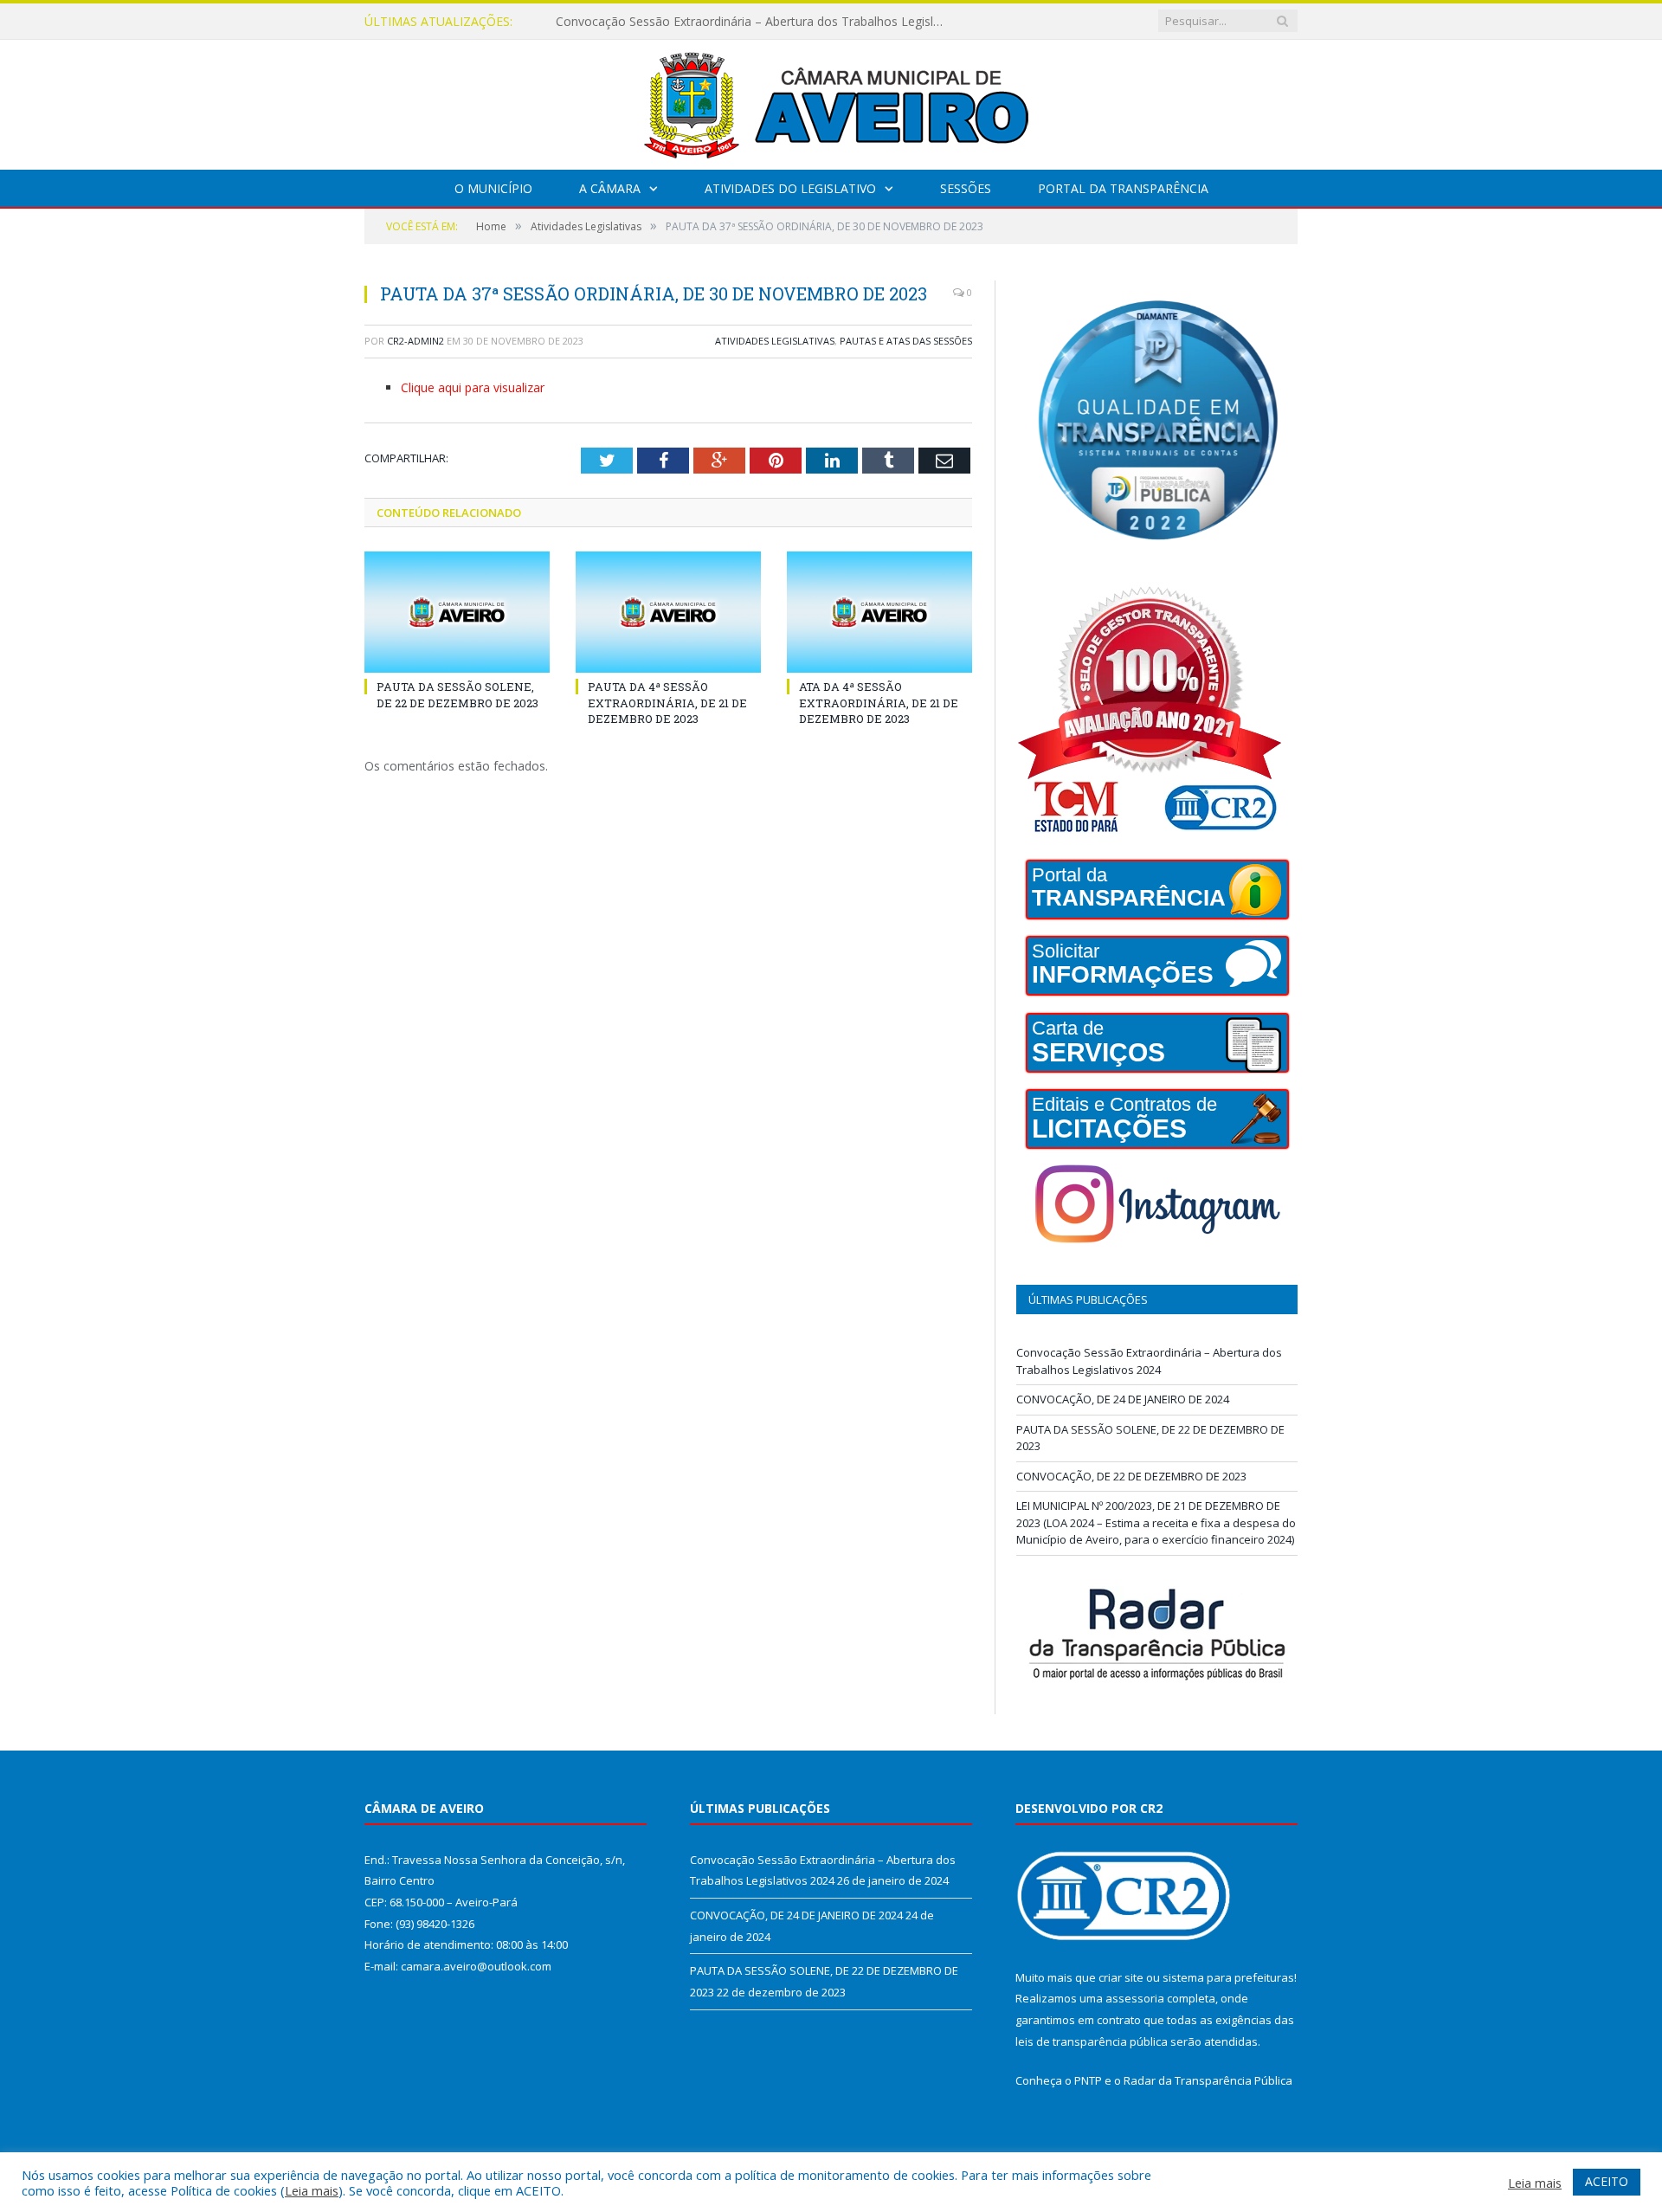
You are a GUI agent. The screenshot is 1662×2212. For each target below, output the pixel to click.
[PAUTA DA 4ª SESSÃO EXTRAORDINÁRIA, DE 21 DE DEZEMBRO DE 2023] (668, 612)
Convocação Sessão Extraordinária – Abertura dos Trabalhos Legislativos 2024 (1149, 1361)
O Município (493, 188)
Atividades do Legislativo (790, 188)
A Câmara (610, 188)
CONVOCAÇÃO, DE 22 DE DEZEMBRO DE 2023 (1131, 1476)
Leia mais (312, 2190)
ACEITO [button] (1607, 2181)
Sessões (966, 188)
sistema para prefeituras (1228, 1977)
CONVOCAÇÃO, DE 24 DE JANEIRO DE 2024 (680, 22)
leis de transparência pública (1092, 2041)
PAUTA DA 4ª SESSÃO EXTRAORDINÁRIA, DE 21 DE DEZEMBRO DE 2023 (667, 702)
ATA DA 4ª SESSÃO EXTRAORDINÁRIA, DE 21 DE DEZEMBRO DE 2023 (879, 702)
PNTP (1088, 2080)
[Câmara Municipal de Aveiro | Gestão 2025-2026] (831, 101)
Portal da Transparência (1123, 188)
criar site (1121, 1977)
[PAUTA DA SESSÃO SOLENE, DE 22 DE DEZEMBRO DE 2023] (457, 612)
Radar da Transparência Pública (1208, 2080)
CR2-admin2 (415, 341)
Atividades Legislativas (775, 341)
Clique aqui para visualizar (473, 387)
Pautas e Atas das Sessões (906, 341)
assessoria (1135, 1998)
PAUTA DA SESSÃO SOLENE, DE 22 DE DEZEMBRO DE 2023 (457, 694)
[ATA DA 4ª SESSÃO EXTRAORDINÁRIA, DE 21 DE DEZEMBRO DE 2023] (879, 612)
